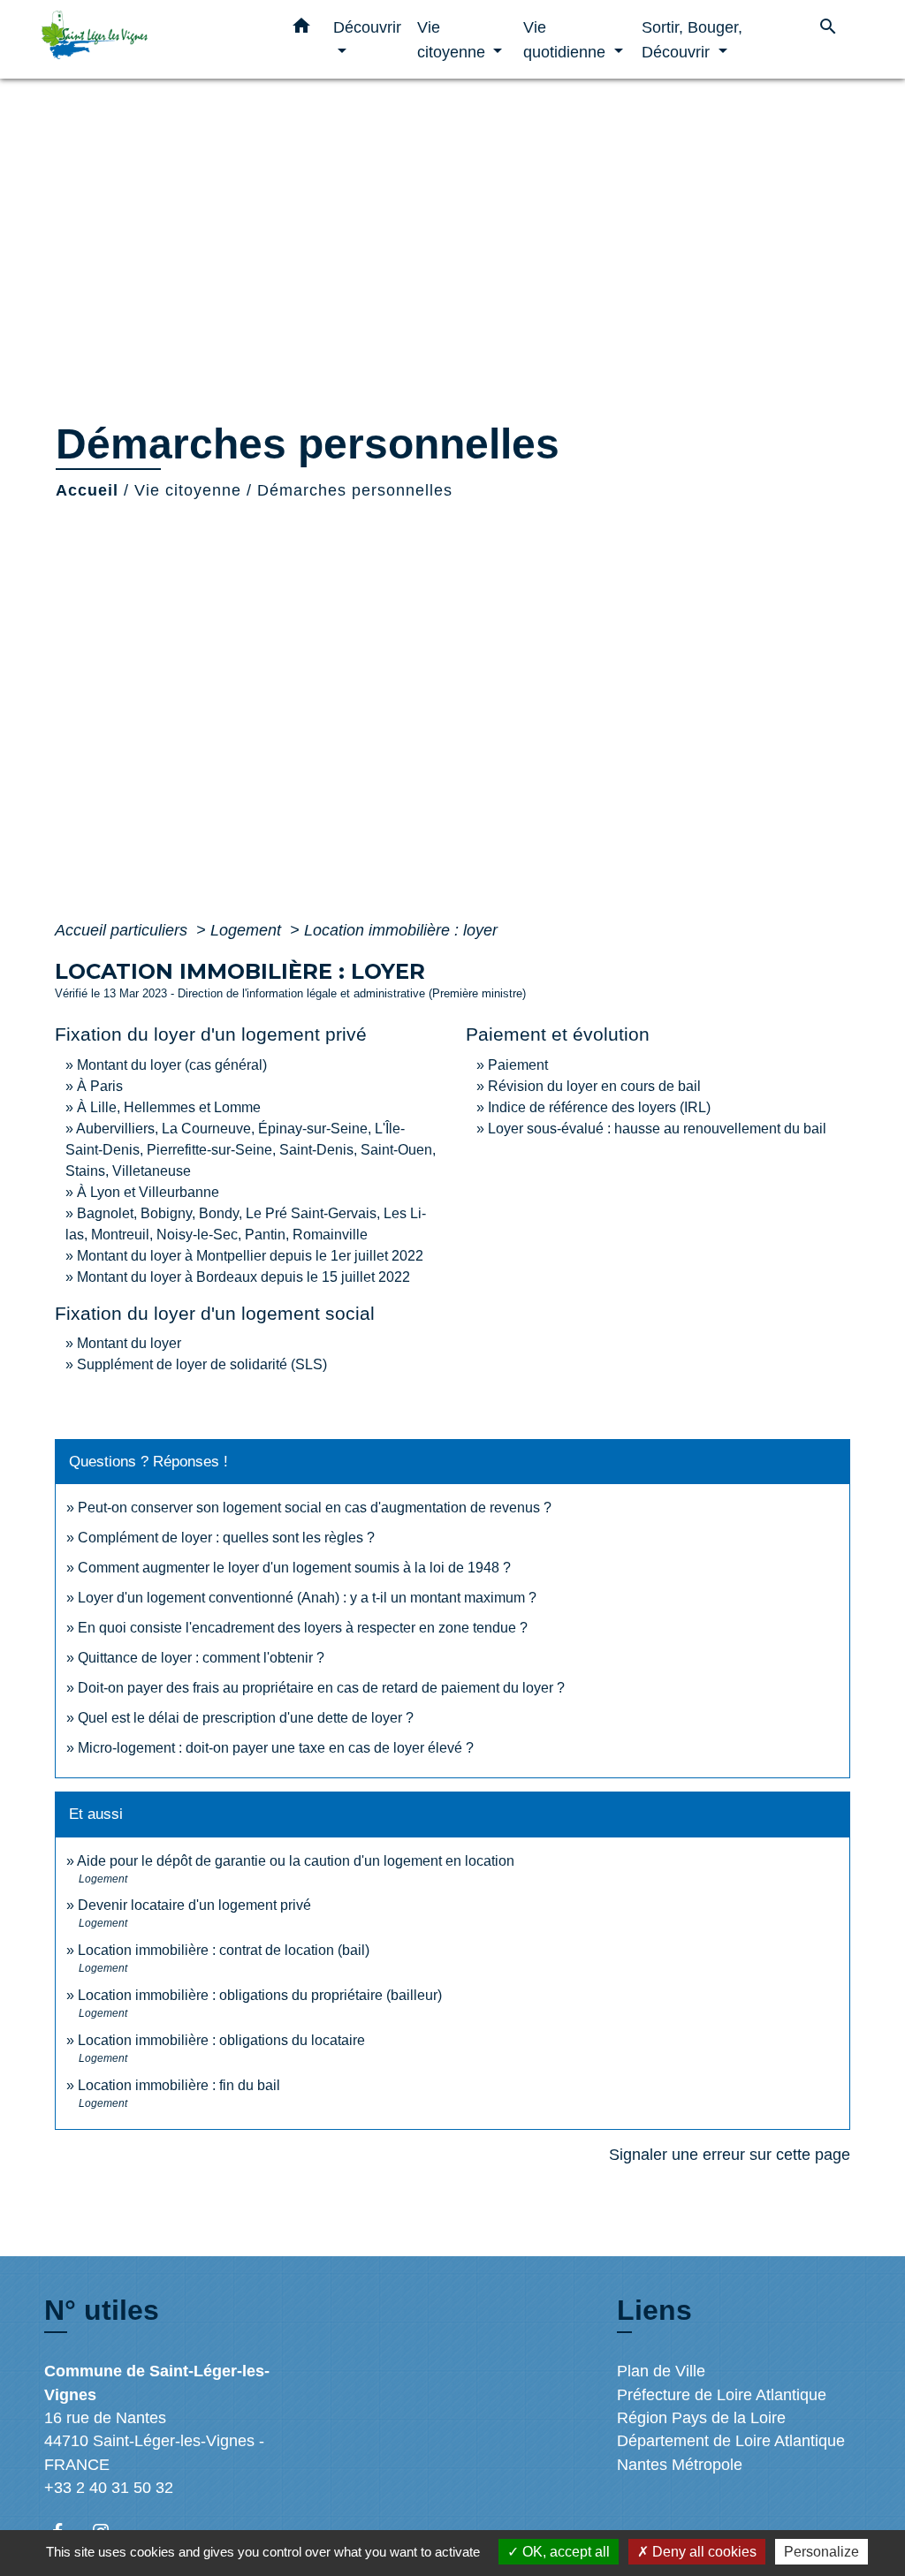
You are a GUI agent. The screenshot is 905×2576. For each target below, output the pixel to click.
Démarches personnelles (355, 490)
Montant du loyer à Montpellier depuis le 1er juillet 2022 (250, 1256)
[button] (301, 29)
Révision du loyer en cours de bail (594, 1086)
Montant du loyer (129, 1343)
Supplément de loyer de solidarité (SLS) (202, 1364)
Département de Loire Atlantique (731, 2441)
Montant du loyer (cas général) (172, 1065)
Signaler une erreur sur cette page (730, 2155)
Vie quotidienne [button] (567, 39)
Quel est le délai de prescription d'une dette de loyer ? (246, 1718)
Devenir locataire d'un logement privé (194, 1905)
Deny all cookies (703, 2552)
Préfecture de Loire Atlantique (722, 2395)
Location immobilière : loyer (401, 930)
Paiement (518, 1065)
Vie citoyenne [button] (453, 39)
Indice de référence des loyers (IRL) (599, 1107)
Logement (248, 930)
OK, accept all (564, 2552)
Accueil (87, 490)
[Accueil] (152, 39)
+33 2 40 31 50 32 (109, 2488)
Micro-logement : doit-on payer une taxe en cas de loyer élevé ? (276, 1748)
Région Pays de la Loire (701, 2418)
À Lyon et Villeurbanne (148, 1192)
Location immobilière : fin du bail (179, 2085)
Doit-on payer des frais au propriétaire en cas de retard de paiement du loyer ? (321, 1688)
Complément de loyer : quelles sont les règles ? (226, 1538)
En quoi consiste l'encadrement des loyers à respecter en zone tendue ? (303, 1628)
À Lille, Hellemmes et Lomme (169, 1107)
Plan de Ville (661, 2371)
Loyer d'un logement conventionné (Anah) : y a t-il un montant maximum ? (307, 1598)
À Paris (100, 1086)
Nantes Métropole (680, 2465)
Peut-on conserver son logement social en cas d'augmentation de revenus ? (315, 1508)
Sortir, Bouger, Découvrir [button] (692, 39)
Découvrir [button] (367, 27)
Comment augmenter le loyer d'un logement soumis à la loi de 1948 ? (294, 1568)
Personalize (821, 2552)
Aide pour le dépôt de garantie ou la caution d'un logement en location (296, 1861)
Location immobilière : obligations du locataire (221, 2040)
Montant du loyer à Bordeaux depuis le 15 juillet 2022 (243, 1277)
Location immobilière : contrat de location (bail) (224, 1950)
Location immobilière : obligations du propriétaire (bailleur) (260, 1995)
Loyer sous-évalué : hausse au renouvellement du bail (657, 1129)
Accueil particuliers (123, 930)
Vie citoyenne (188, 490)
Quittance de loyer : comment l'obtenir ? (201, 1658)
